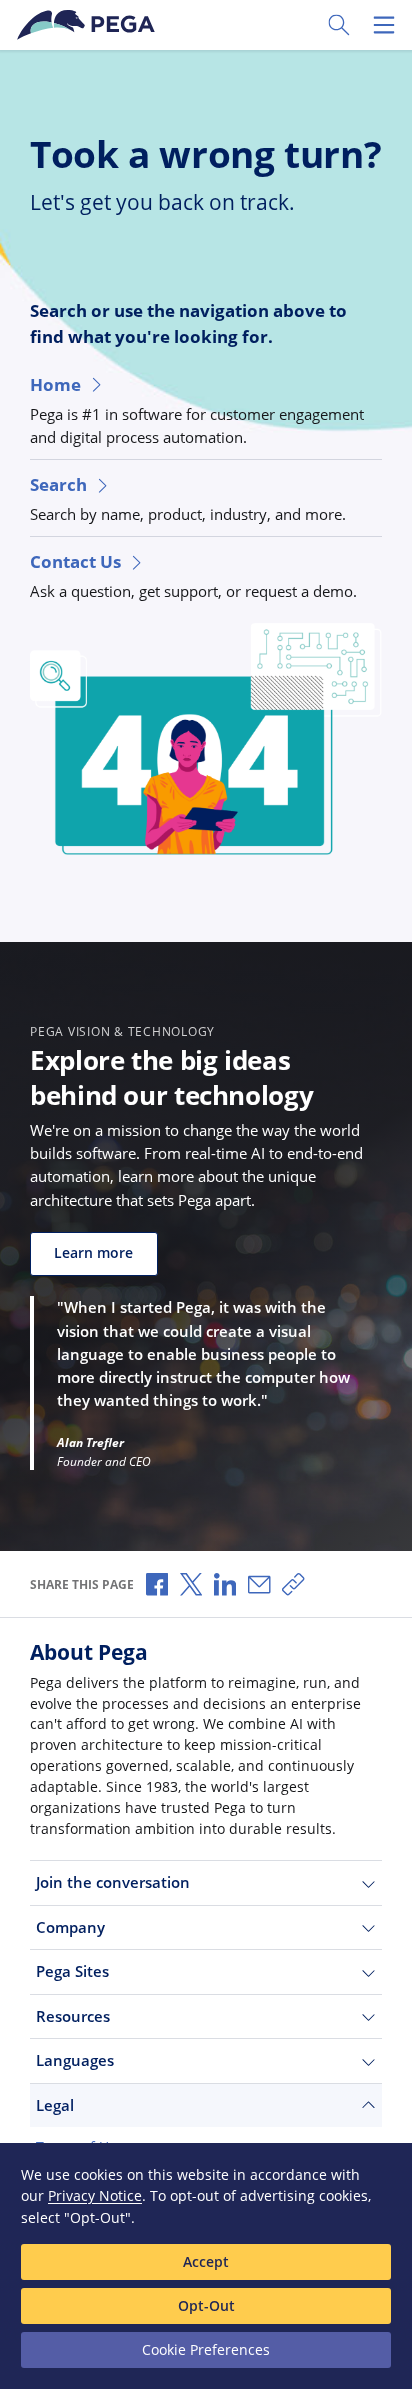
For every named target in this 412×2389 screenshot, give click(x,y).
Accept (206, 2261)
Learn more (93, 1253)
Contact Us (75, 561)
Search (58, 484)
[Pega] (89, 25)
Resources (73, 2016)
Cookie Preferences (206, 2349)
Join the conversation (113, 1882)
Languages (75, 2060)
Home (55, 384)
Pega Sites (72, 1971)
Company (70, 1927)
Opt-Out (206, 2305)
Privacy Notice (95, 2195)
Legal (55, 2105)
